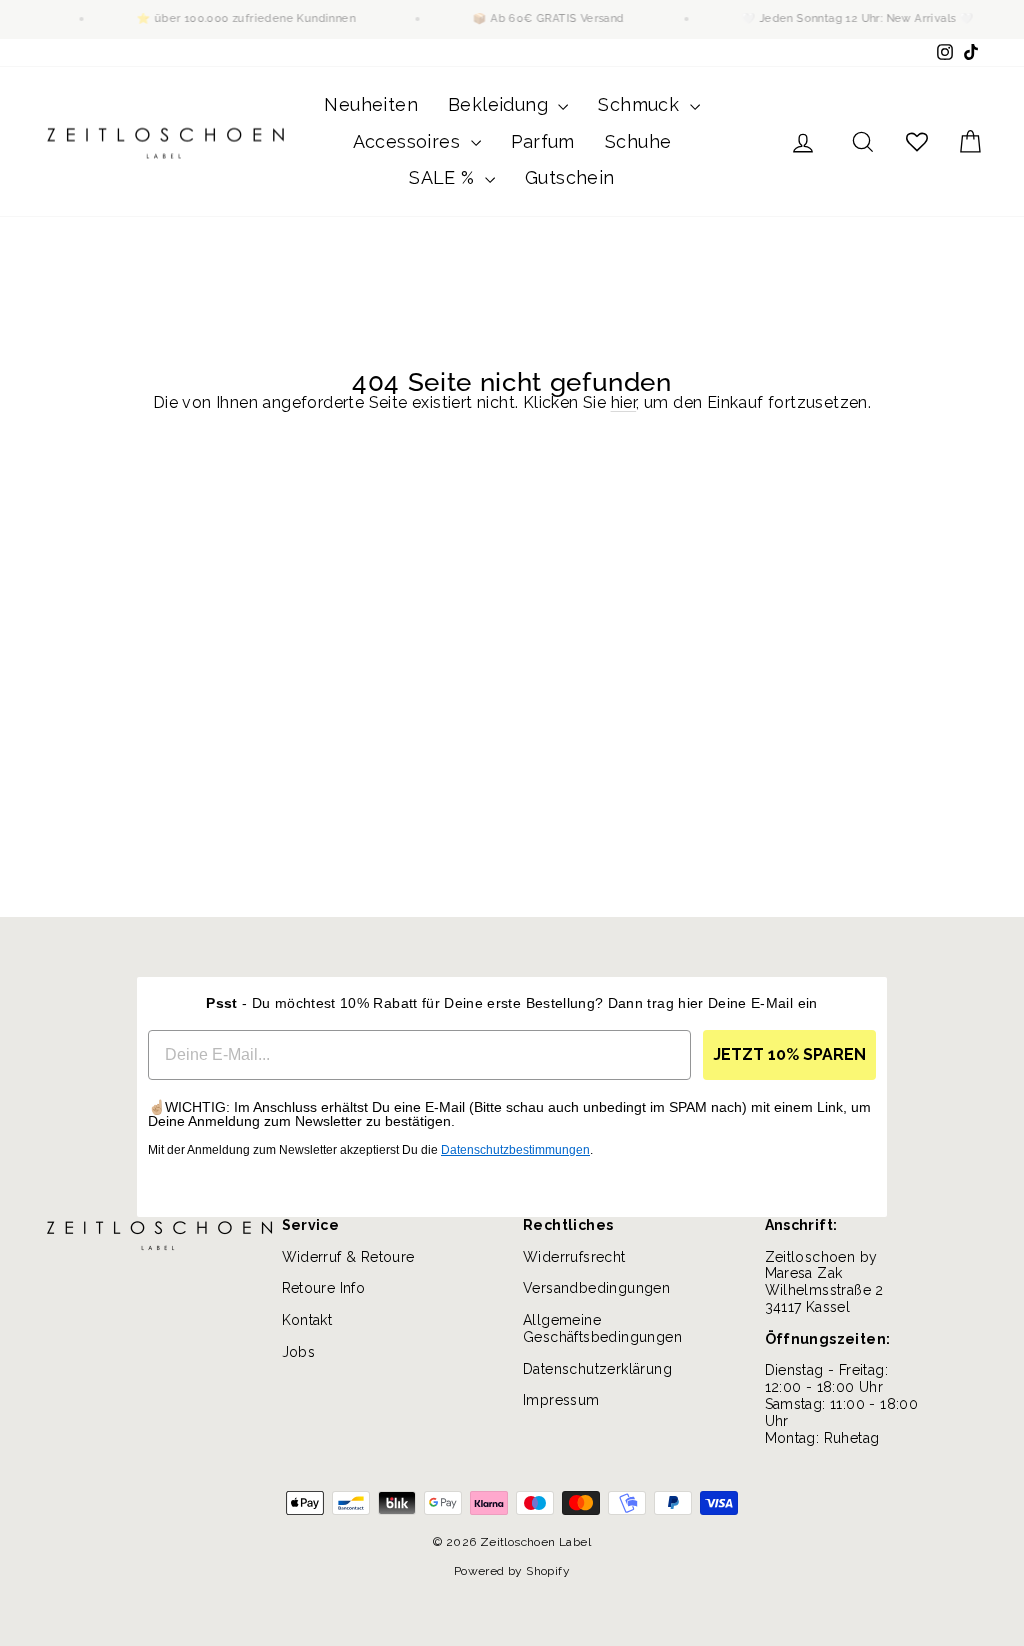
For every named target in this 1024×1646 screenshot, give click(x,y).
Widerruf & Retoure (348, 1257)
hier (624, 402)
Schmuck (641, 104)
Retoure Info (324, 1288)
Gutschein (570, 177)
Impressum (561, 1400)
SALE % (444, 177)
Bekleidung (500, 104)
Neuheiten (371, 104)
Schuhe (638, 141)
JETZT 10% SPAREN (789, 1054)
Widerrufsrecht (574, 1257)
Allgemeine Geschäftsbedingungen (602, 1328)
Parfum (543, 141)
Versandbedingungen (596, 1288)
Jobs (299, 1352)
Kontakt (307, 1320)
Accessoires (409, 141)
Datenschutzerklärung (597, 1369)
